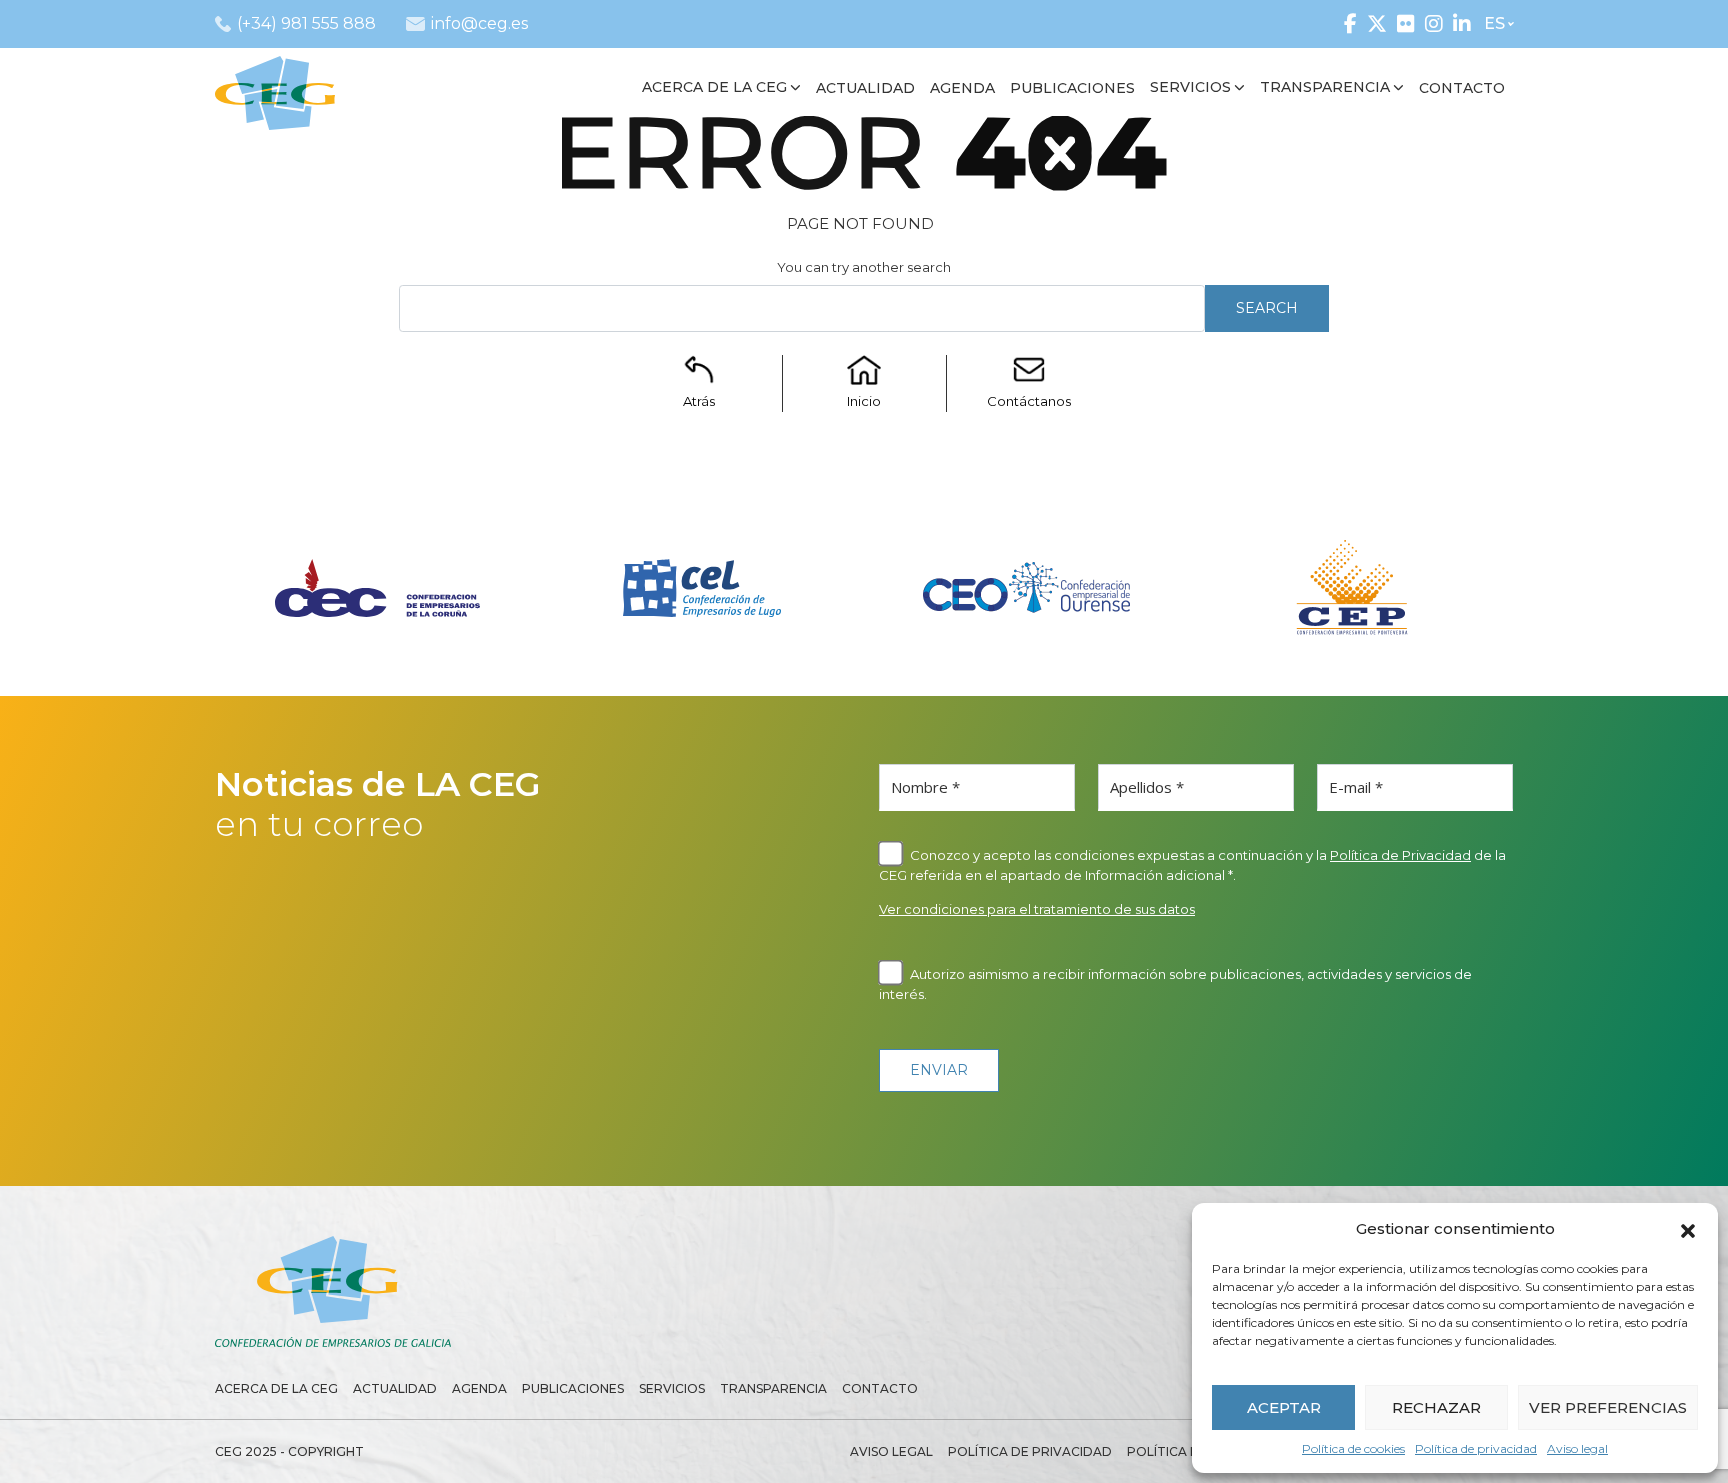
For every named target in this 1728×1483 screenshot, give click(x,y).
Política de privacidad (1476, 1448)
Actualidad (395, 1388)
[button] (1688, 1229)
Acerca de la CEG (276, 1388)
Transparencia (773, 1388)
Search (1267, 308)
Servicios (672, 1388)
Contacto (880, 1388)
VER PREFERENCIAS (1608, 1407)
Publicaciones (573, 1388)
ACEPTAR (1284, 1407)
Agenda (479, 1388)
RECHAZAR (1436, 1407)
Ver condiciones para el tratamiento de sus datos (1037, 909)
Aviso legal (1577, 1448)
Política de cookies (1353, 1448)
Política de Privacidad (1400, 855)
